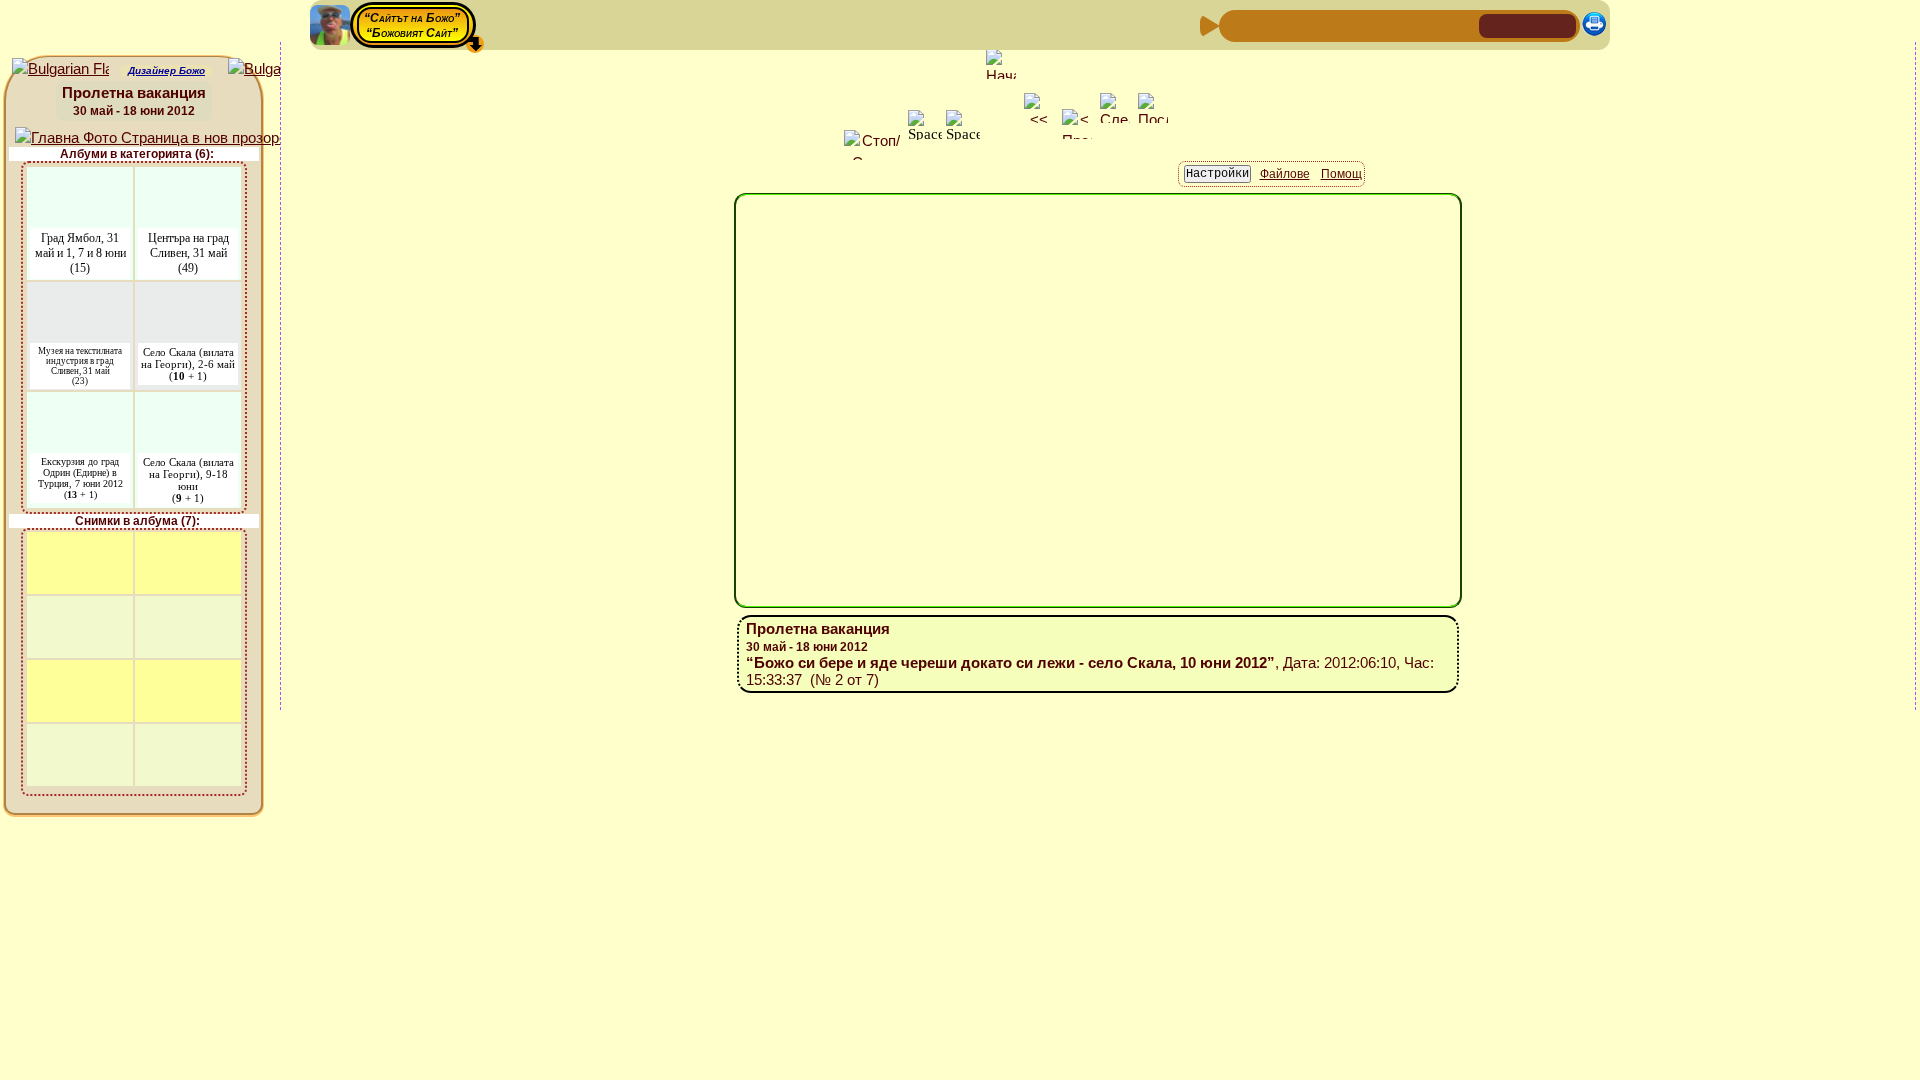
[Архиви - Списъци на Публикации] (1301, 24)
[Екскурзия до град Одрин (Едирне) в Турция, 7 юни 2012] (80, 404)
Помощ (1341, 174)
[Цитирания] (1333, 24)
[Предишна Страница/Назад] (1237, 24)
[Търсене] (1461, 24)
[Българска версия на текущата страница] (276, 69)
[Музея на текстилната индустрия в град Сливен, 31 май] (80, 294)
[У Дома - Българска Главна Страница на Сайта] (1528, 24)
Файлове (1285, 174)
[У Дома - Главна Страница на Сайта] (1496, 24)
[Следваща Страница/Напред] (1269, 24)
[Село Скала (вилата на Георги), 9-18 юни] (188, 404)
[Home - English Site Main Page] (1560, 24)
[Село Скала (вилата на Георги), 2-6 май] (188, 294)
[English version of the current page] (60, 69)
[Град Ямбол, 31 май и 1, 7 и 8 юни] (80, 179)
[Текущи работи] (1365, 24)
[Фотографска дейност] (1397, 24)
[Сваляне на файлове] (1429, 24)
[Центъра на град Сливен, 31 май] (188, 179)
